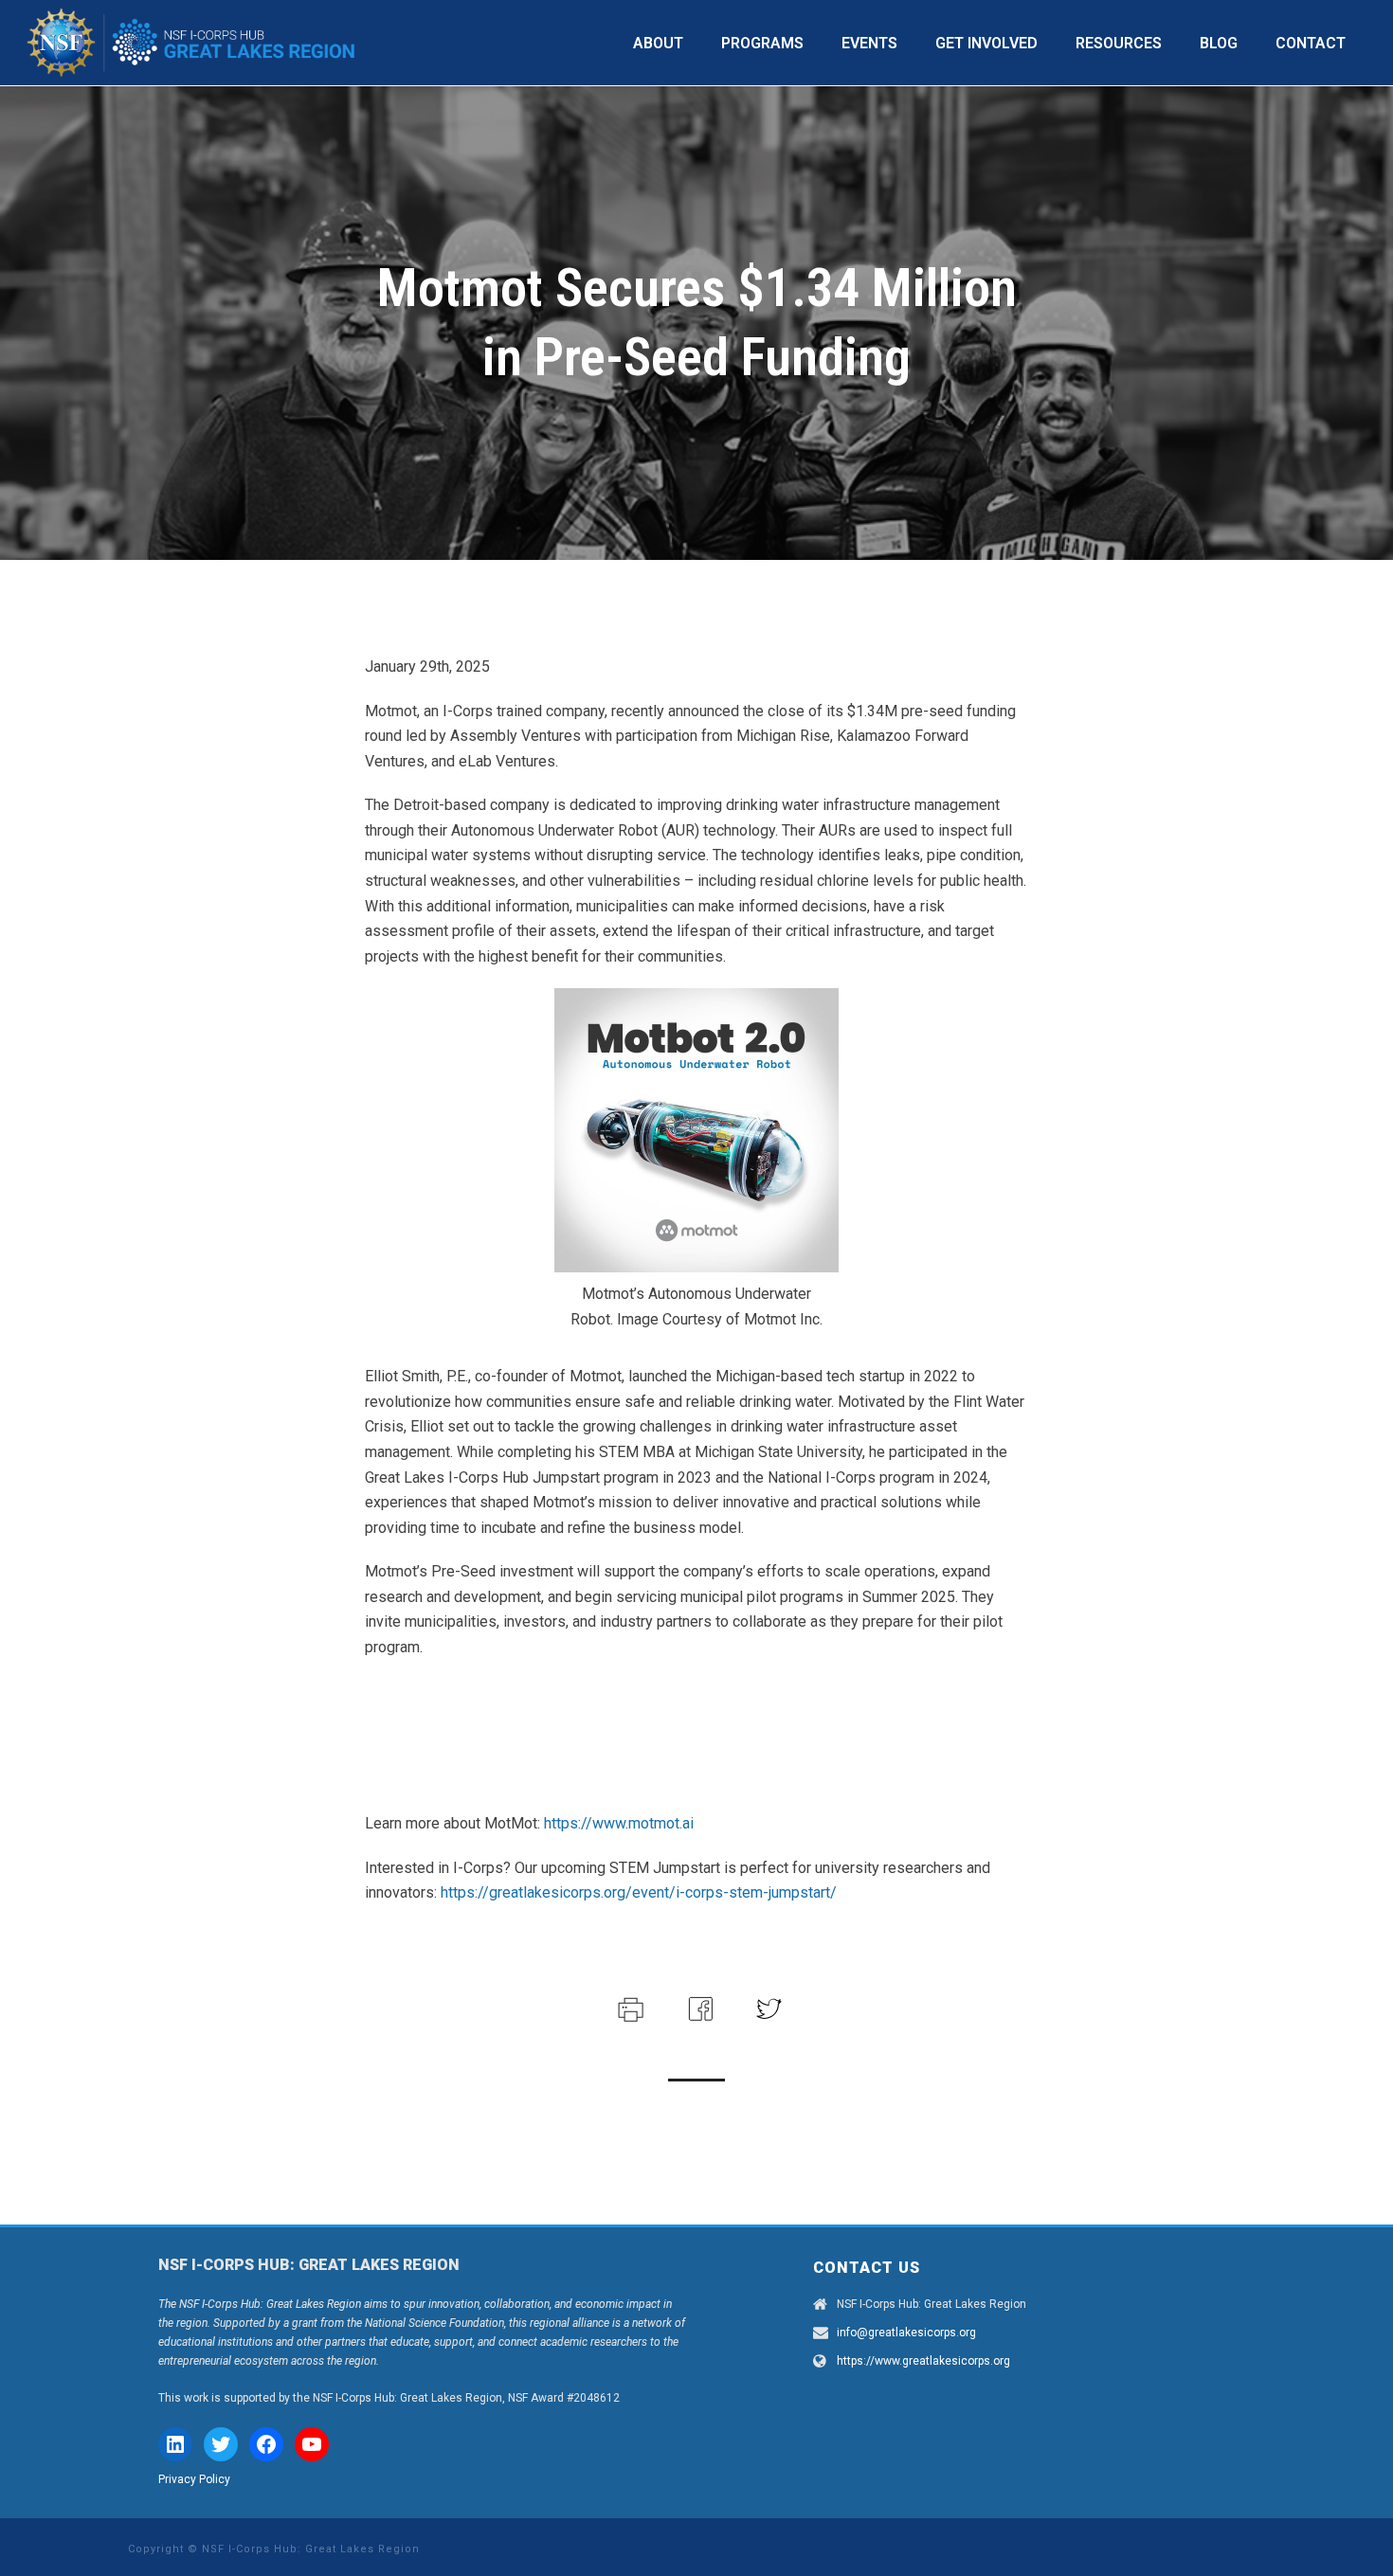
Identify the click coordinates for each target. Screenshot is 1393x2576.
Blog (1219, 43)
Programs (762, 43)
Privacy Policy (194, 2479)
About (658, 43)
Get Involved (986, 43)
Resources (1119, 43)
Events (869, 43)
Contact (1311, 43)
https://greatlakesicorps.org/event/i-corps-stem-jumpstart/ (639, 1892)
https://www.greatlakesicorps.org (923, 2361)
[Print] (629, 2007)
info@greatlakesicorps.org (906, 2333)
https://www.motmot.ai (619, 1823)
